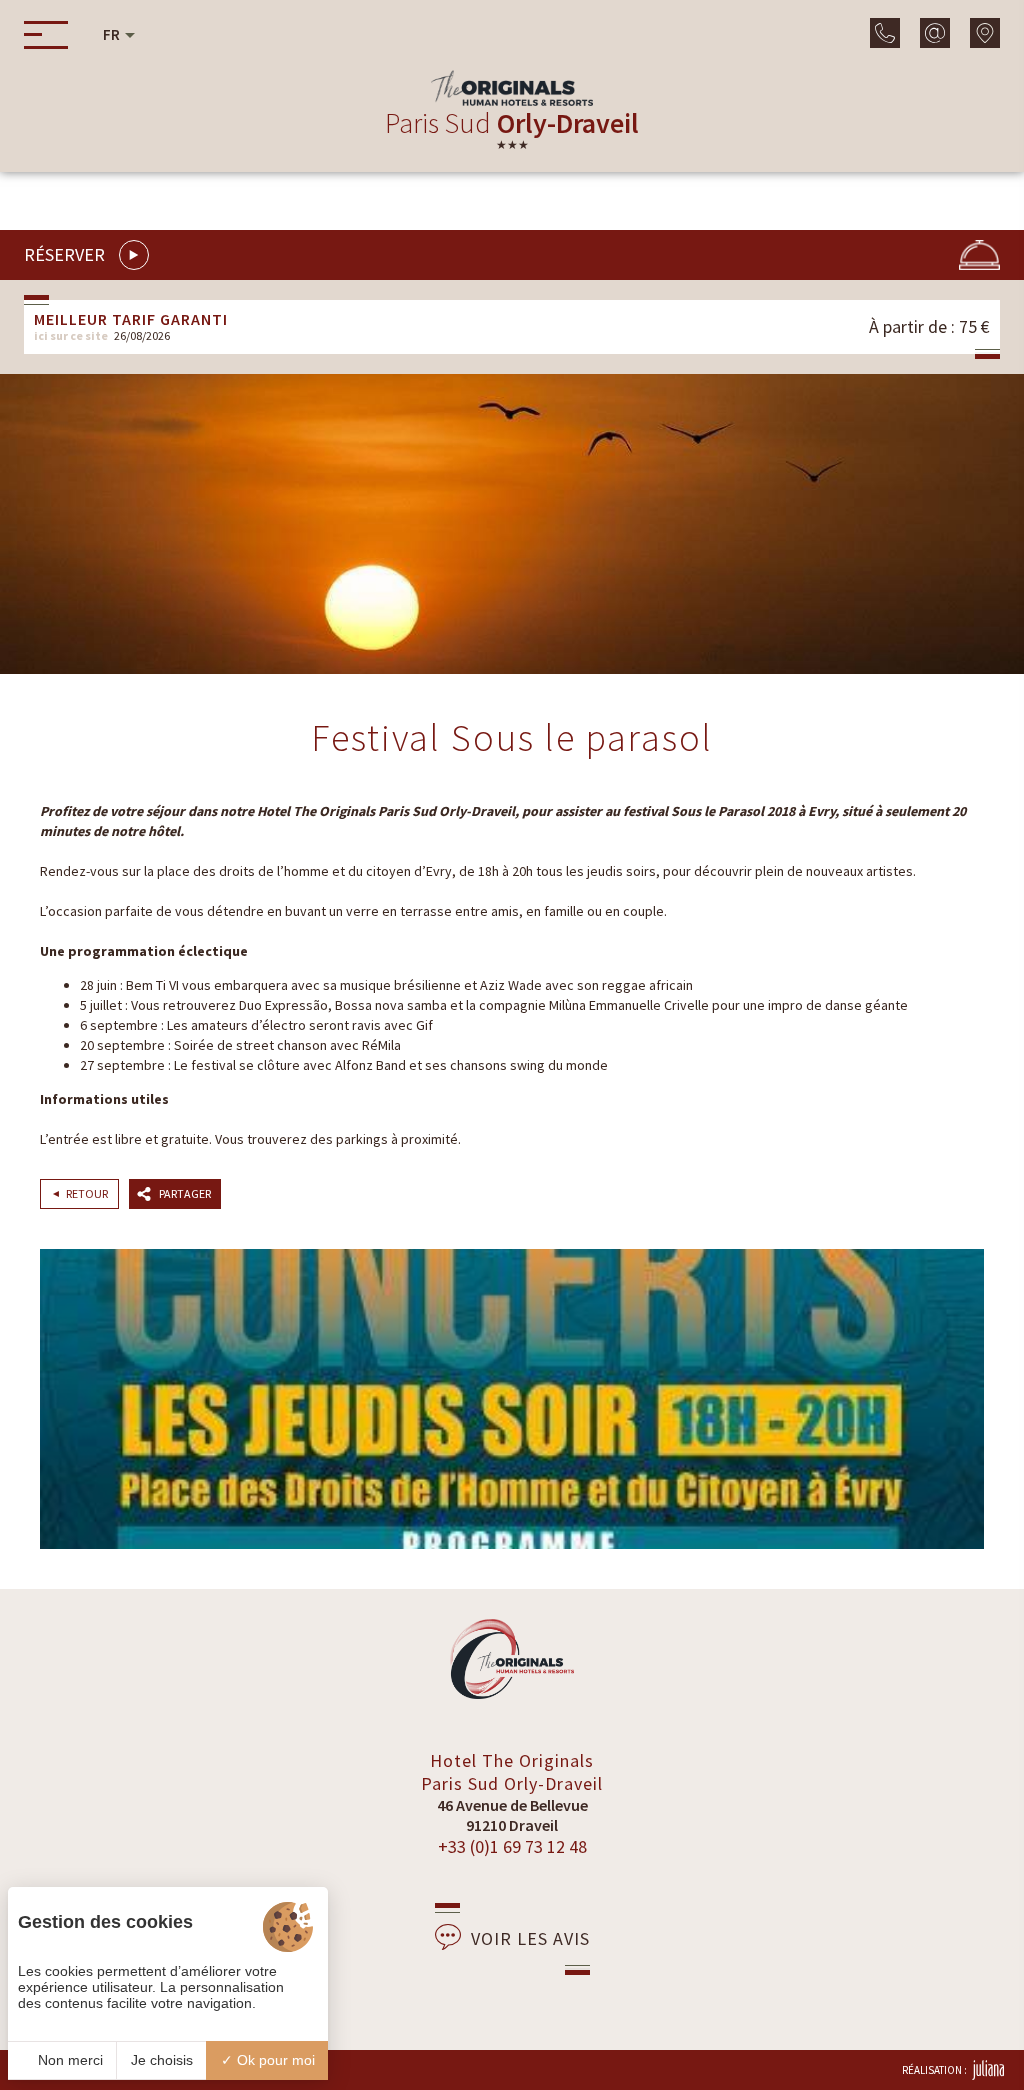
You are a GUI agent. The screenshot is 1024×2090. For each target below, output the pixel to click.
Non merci (68, 2060)
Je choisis (162, 2060)
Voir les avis (530, 1938)
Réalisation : (934, 2070)
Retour (87, 1193)
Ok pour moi (274, 2060)
